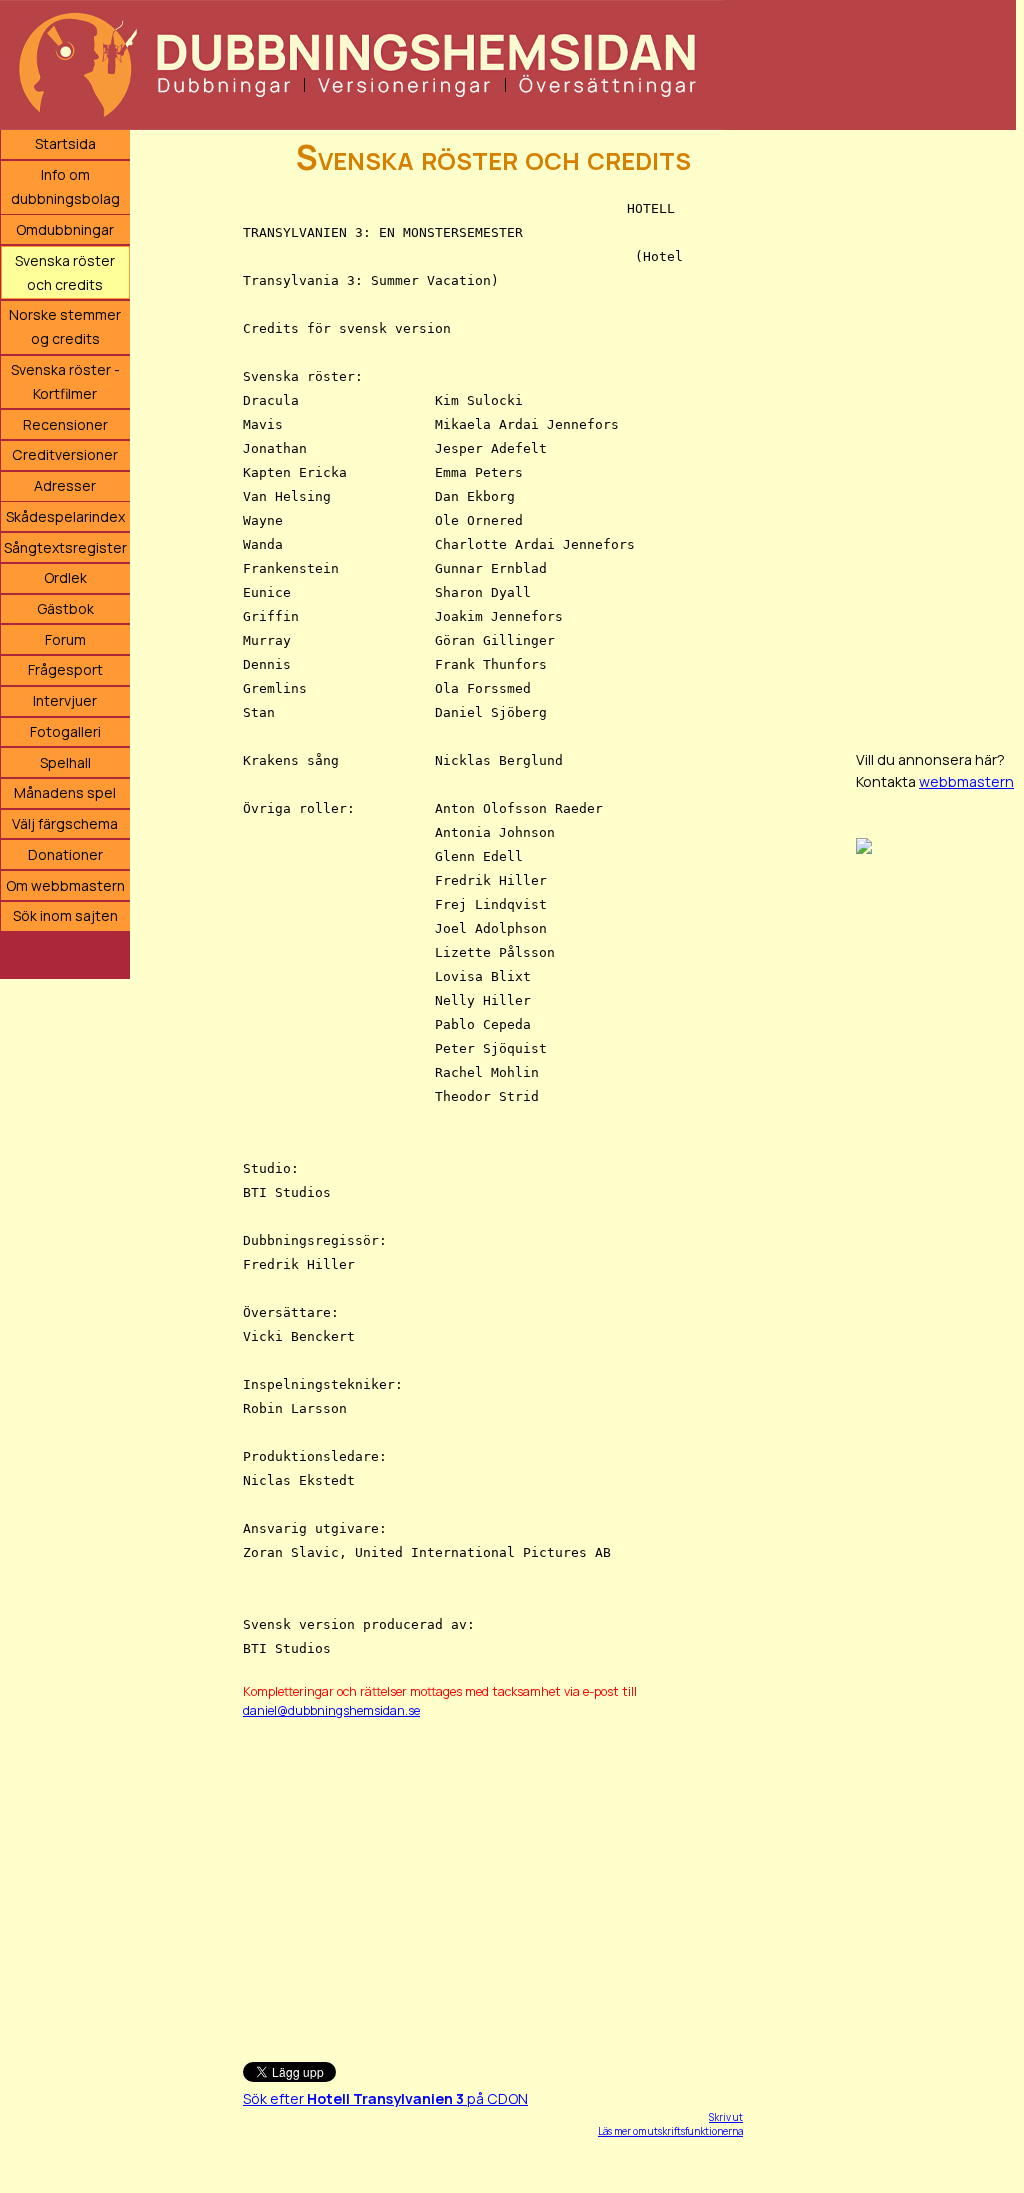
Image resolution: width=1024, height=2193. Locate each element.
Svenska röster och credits (65, 272)
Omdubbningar (65, 229)
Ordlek (65, 577)
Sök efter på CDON (385, 2098)
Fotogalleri (65, 731)
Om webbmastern (65, 885)
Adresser (65, 485)
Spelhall (65, 762)
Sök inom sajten (65, 915)
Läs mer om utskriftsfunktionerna (670, 2131)
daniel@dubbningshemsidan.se (331, 1710)
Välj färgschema (65, 823)
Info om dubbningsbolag (65, 186)
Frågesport (65, 669)
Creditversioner (65, 454)
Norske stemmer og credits (65, 326)
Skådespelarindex (65, 516)
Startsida (65, 143)
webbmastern (966, 781)
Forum (65, 639)
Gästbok (65, 608)
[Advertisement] (493, 1881)
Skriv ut (726, 2117)
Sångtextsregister (65, 547)
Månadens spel (65, 792)
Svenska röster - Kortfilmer (65, 381)
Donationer (65, 854)
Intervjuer (65, 700)
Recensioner (65, 424)
